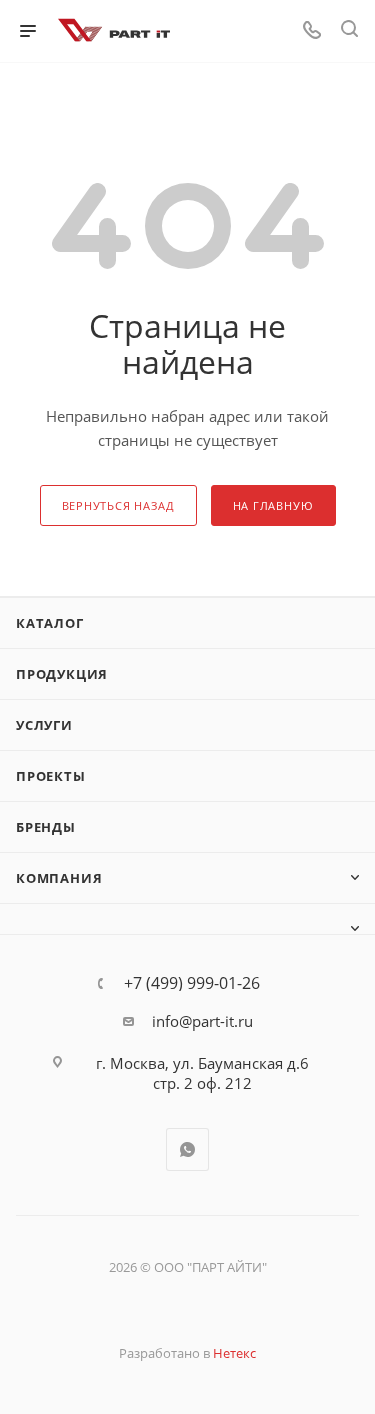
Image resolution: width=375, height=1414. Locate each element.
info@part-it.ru (202, 1021)
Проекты (51, 776)
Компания (59, 878)
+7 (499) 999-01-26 (192, 983)
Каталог (50, 623)
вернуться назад (118, 505)
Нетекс (234, 1353)
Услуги (44, 725)
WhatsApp (187, 1149)
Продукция (62, 674)
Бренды (46, 827)
